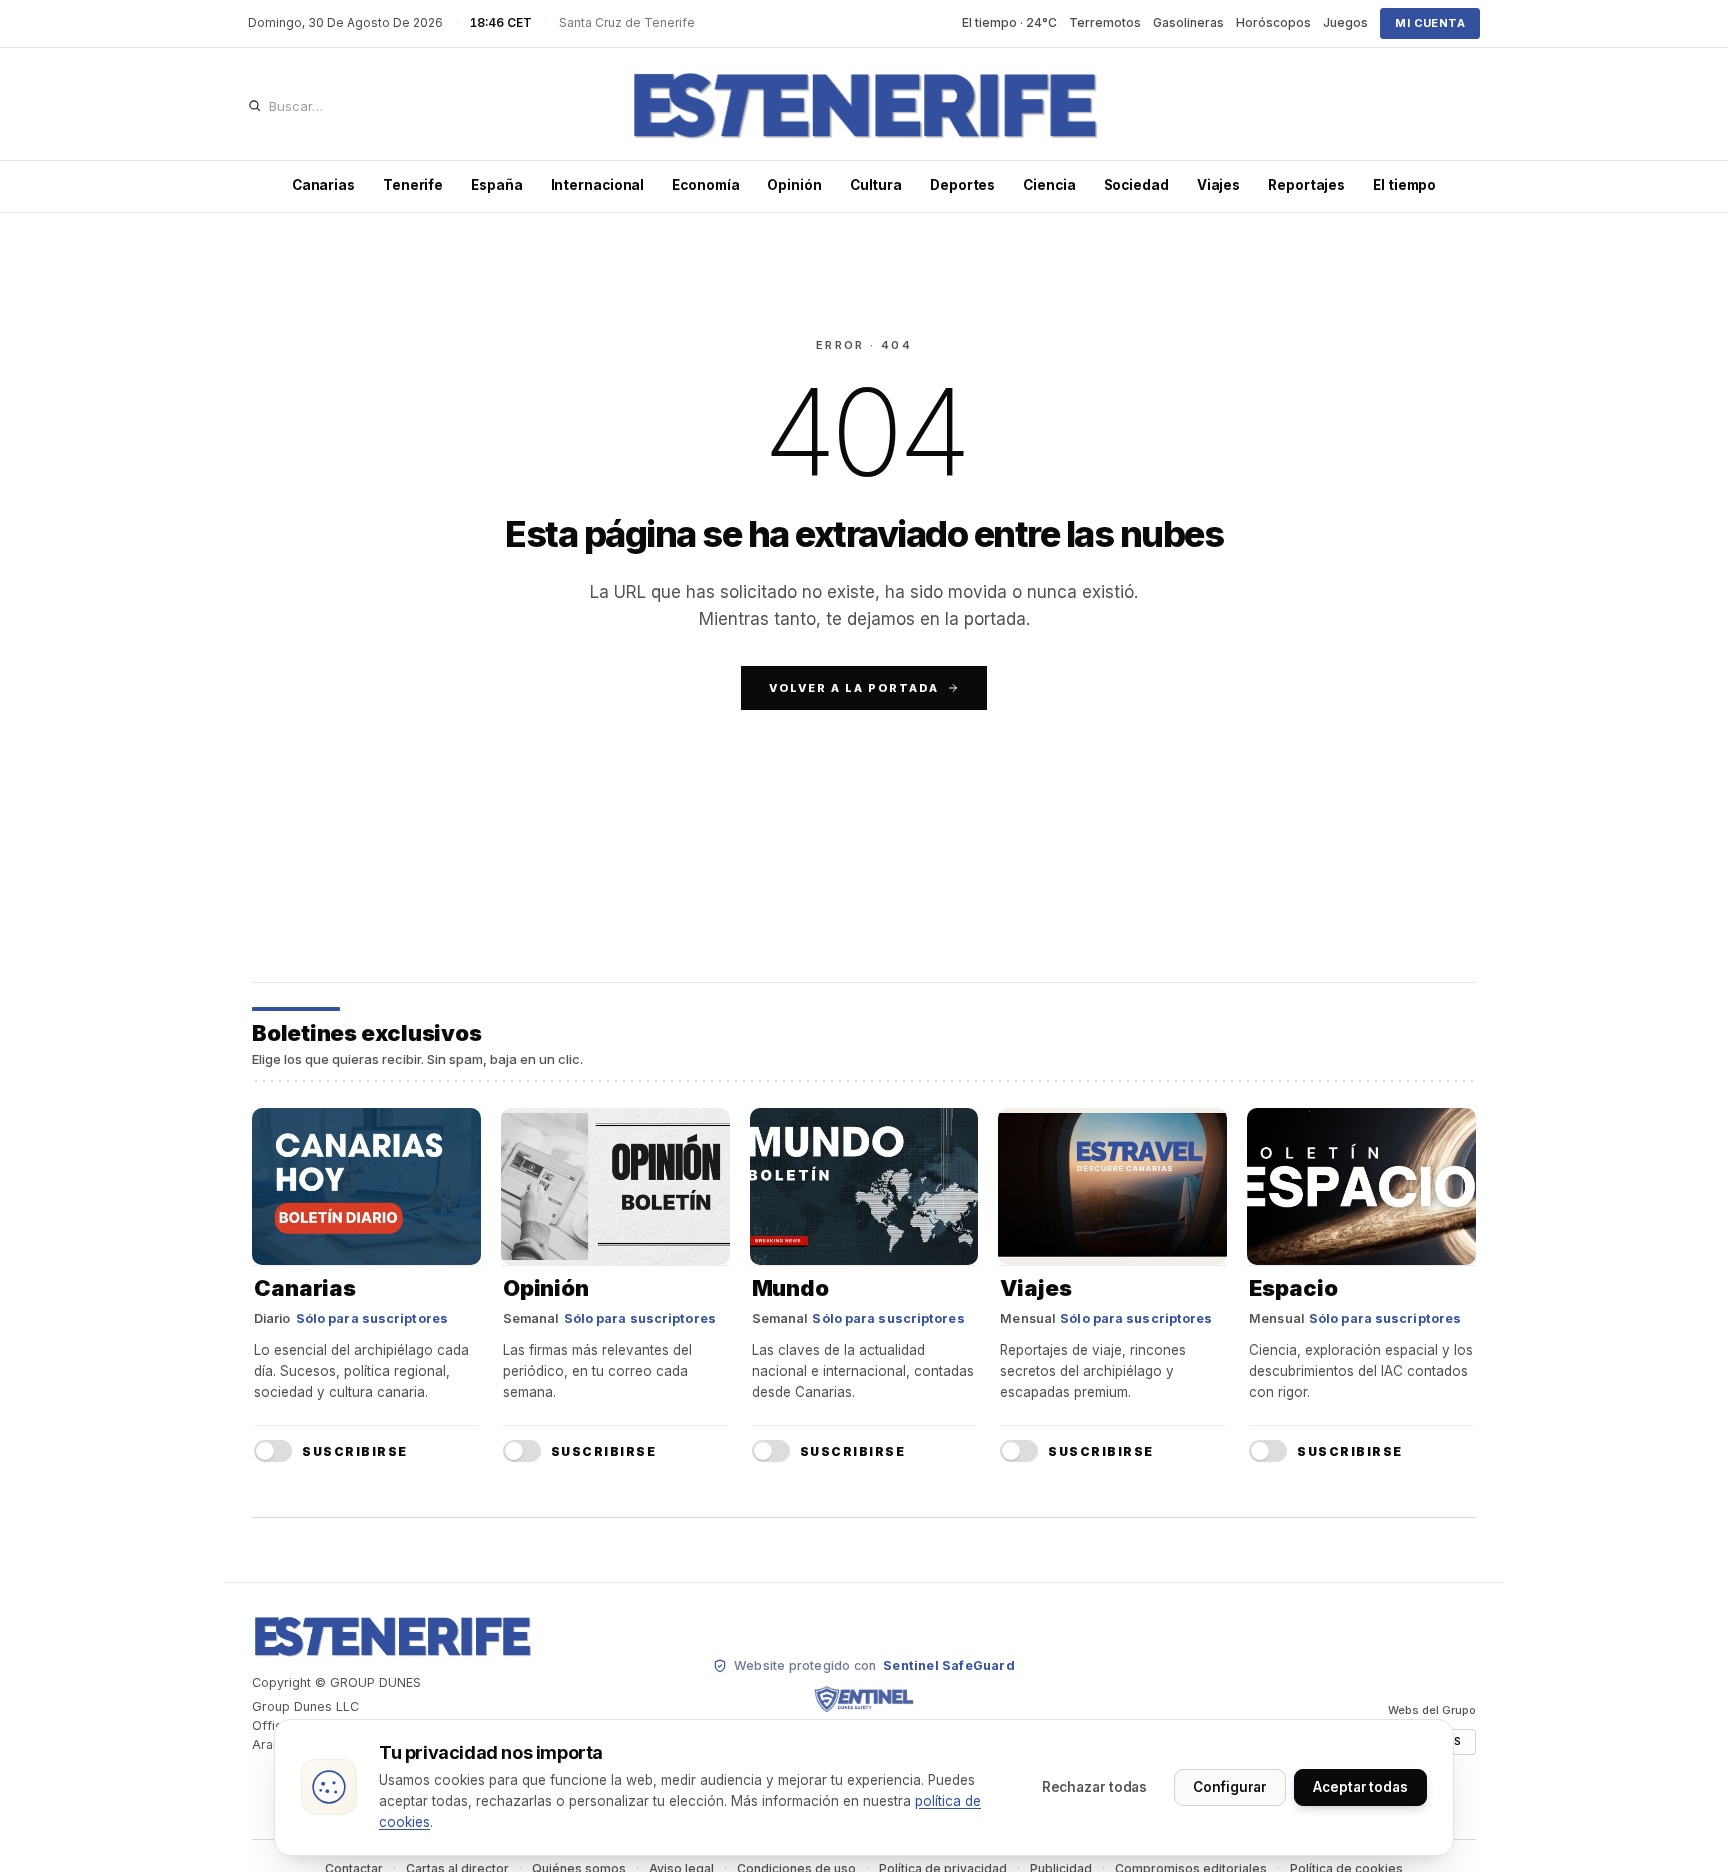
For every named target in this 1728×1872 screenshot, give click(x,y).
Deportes (962, 185)
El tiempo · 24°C (1009, 22)
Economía (705, 185)
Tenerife (413, 185)
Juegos (1345, 22)
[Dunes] (863, 106)
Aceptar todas (1360, 1787)
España (496, 185)
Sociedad (1136, 185)
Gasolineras (1188, 22)
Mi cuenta (1430, 23)
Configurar (1230, 1787)
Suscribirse (355, 1451)
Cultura (876, 185)
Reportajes (1306, 185)
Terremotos (1105, 22)
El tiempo (1404, 185)
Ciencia (1049, 185)
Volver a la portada (854, 688)
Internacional (598, 185)
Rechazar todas (1095, 1787)
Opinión (794, 185)
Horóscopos (1273, 22)
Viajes (1218, 185)
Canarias (323, 185)
